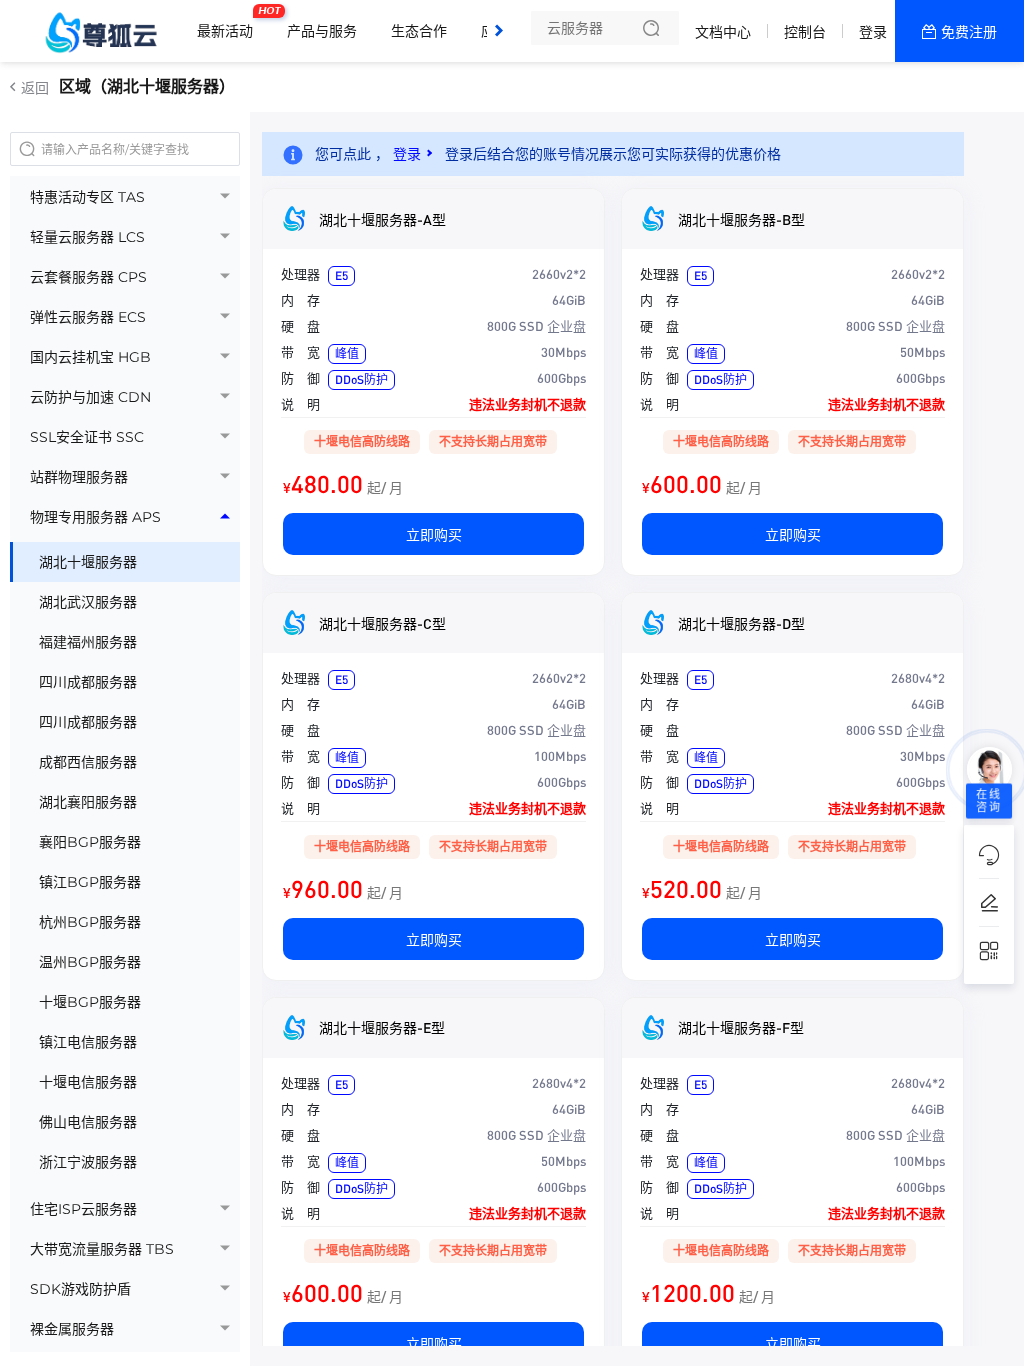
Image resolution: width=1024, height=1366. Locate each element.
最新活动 (230, 23)
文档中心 (723, 32)
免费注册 (969, 32)
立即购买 (434, 534)
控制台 (805, 32)
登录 (873, 32)
